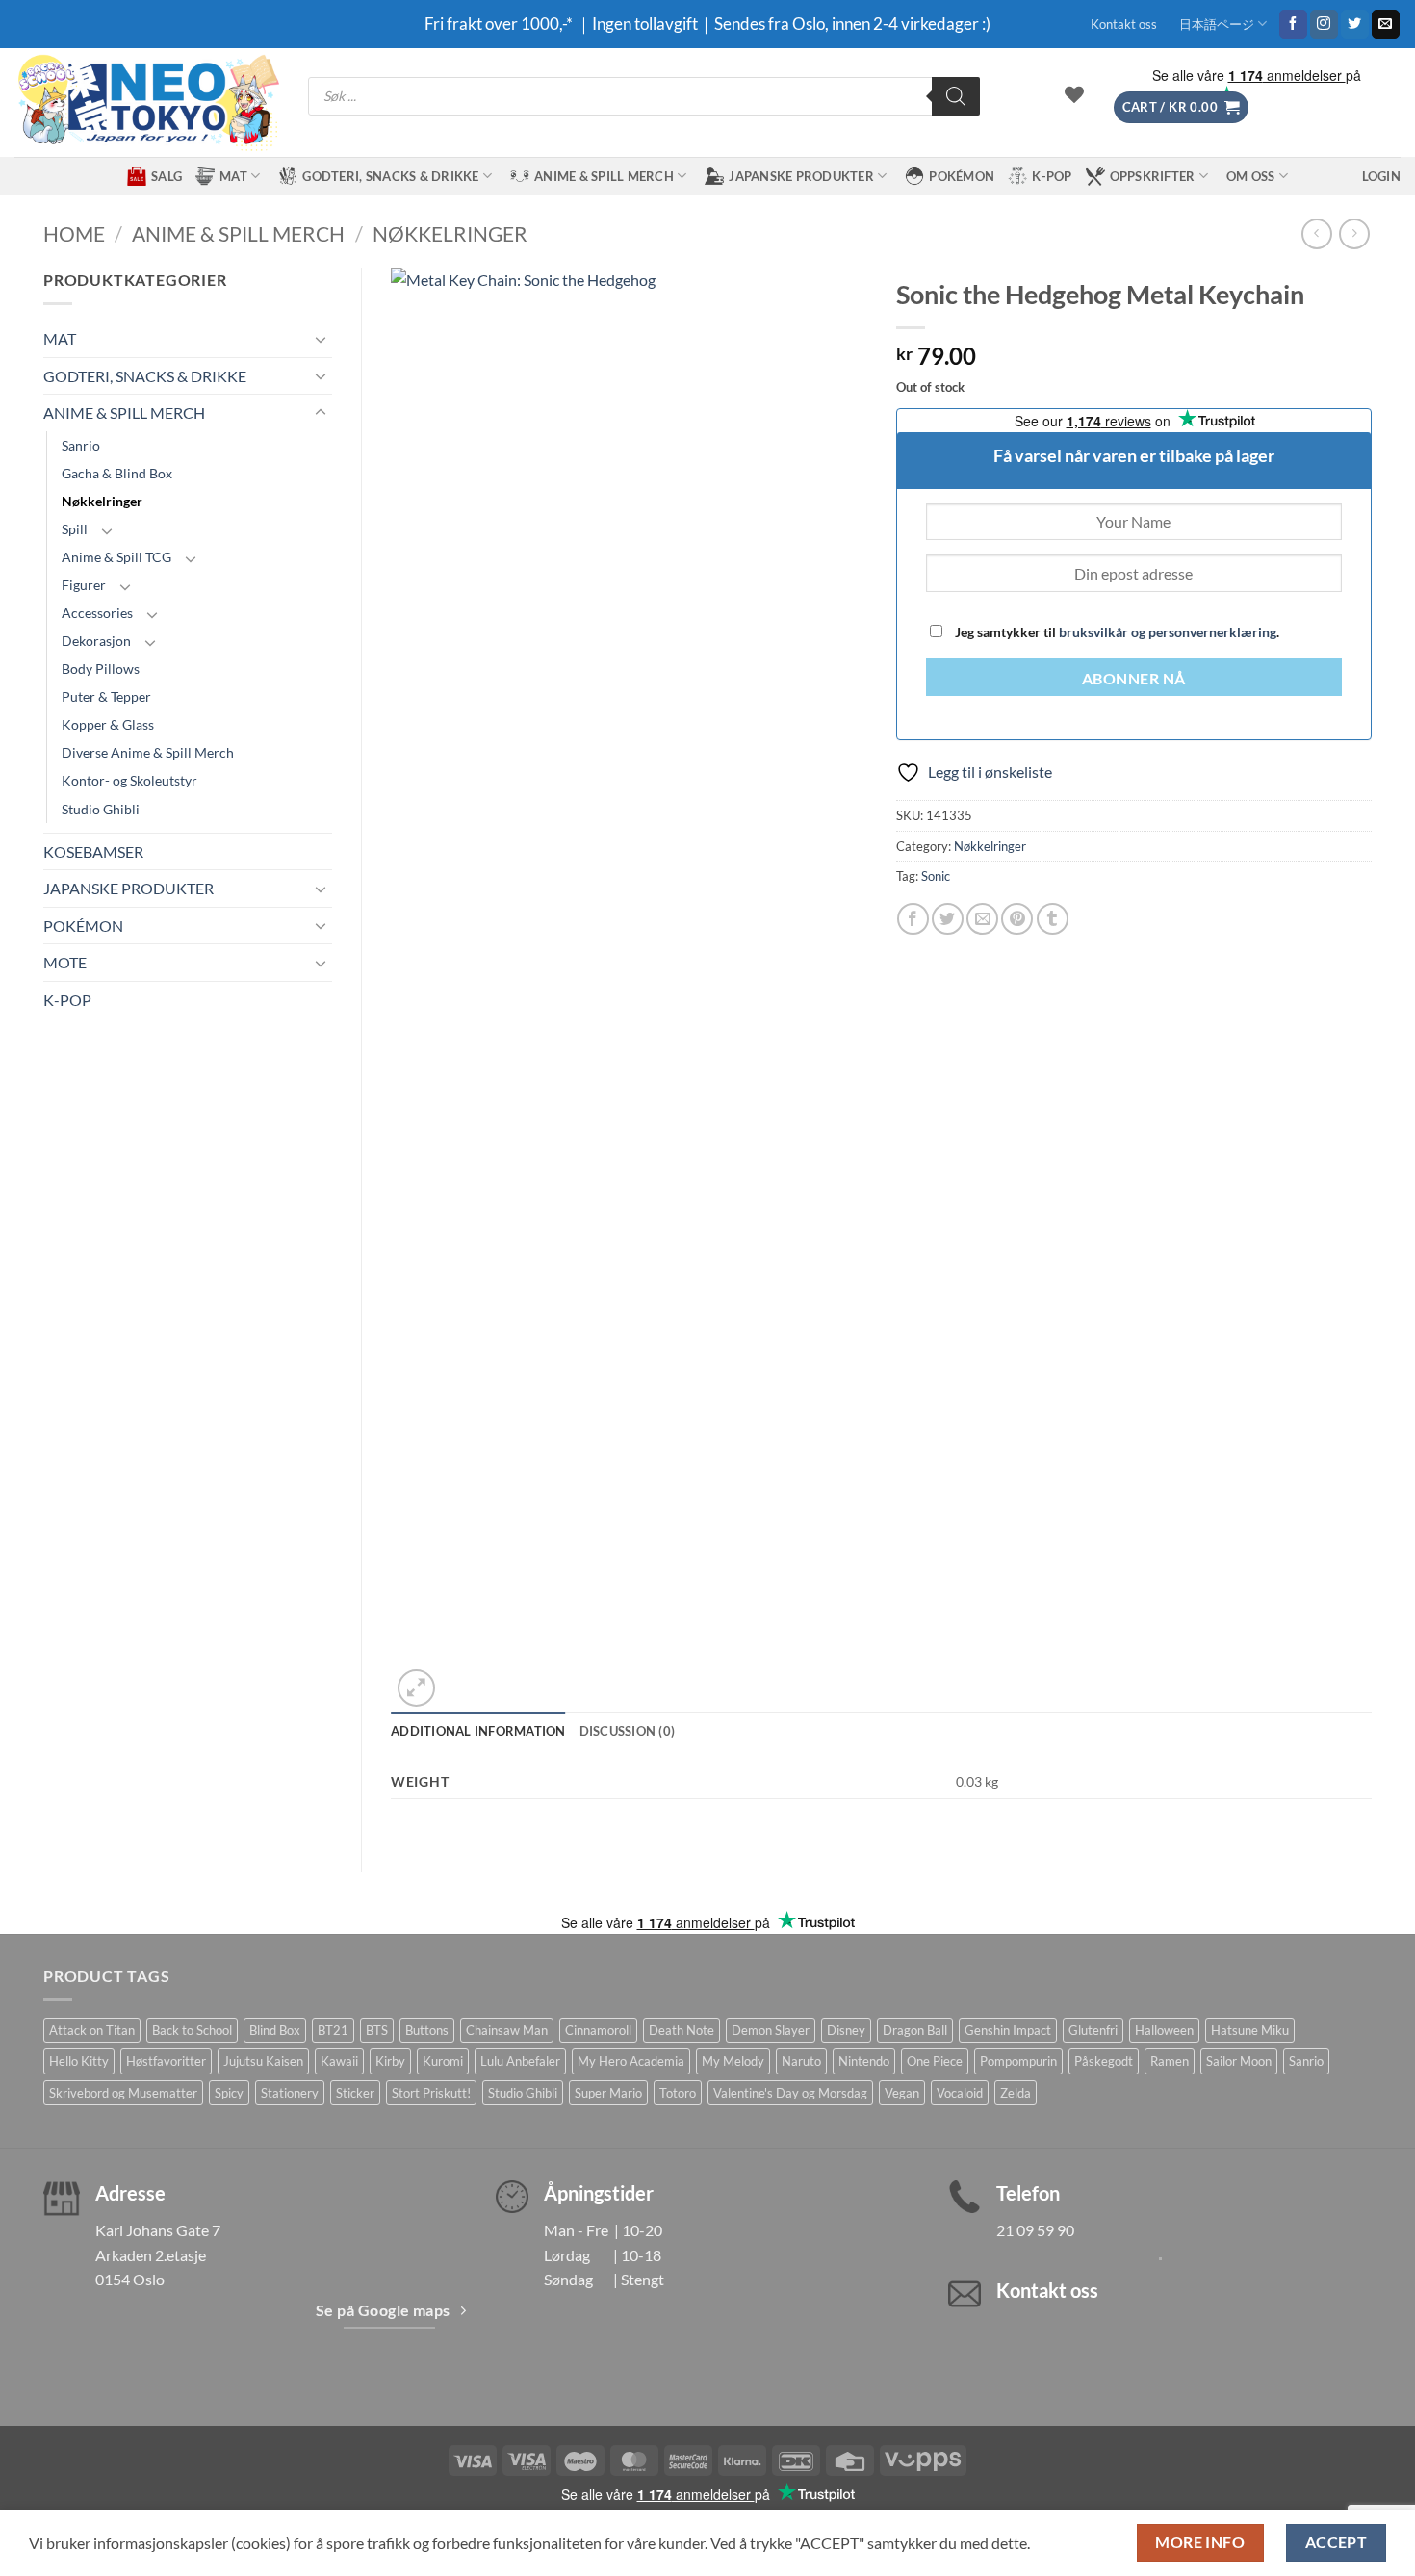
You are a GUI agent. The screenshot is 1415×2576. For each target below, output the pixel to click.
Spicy (229, 2093)
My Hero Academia (631, 2061)
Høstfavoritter (166, 2061)
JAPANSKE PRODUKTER (801, 176)
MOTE (65, 962)
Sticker (355, 2093)
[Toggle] (321, 339)
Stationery (290, 2093)
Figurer (84, 585)
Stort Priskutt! (431, 2093)
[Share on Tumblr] (1053, 919)
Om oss (1251, 176)
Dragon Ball (915, 2030)
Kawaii (339, 2061)
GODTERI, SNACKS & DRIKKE (390, 176)
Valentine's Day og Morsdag (790, 2093)
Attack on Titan (92, 2030)
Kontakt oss (1124, 24)
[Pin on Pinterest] (1017, 919)
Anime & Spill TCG (116, 557)
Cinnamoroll (598, 2030)
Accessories (97, 613)
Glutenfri (1093, 2030)
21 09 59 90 (1035, 2230)
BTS (377, 2030)
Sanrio (81, 445)
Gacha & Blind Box (117, 473)
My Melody (733, 2061)
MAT (233, 176)
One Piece (935, 2061)
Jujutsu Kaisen (263, 2061)
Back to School (192, 2030)
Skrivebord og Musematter (123, 2093)
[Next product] (1316, 233)
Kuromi (443, 2061)
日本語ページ (1217, 24)
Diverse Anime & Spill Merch (148, 752)
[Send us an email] (1386, 24)
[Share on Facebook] (913, 919)
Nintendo (864, 2061)
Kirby (390, 2061)
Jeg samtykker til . (1116, 632)
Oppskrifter (1153, 176)
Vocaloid (960, 2093)
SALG (167, 176)
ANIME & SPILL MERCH (604, 176)
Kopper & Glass (108, 724)
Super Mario (608, 2093)
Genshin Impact (1008, 2030)
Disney (846, 2030)
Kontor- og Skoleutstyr (129, 780)
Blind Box (275, 2030)
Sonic (936, 876)
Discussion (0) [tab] (628, 1731)
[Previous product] (1354, 233)
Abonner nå (1134, 679)
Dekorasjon (96, 641)
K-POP (1052, 176)
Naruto (801, 2061)
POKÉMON (962, 176)
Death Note (682, 2030)
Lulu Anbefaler (520, 2061)
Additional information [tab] (478, 1731)
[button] (1181, 107)
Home (74, 233)
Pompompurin (1018, 2061)
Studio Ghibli (101, 809)
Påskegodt (1104, 2061)
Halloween (1164, 2030)
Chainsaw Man (507, 2030)
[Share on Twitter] (948, 919)
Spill (75, 529)
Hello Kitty (79, 2061)
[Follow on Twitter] (1355, 24)
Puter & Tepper (106, 696)
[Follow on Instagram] (1324, 24)
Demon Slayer (771, 2030)
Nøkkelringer (450, 233)
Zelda (1016, 2093)
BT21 (333, 2030)
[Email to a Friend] (982, 919)
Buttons (427, 2030)
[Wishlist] (1074, 94)
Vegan (902, 2093)
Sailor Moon (1239, 2061)
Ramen (1170, 2061)
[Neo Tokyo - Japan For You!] (147, 103)
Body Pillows (101, 669)
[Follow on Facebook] (1293, 24)
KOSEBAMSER (93, 851)
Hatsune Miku (1250, 2030)
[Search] (956, 96)
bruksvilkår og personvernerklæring (1168, 632)
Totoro (678, 2093)
